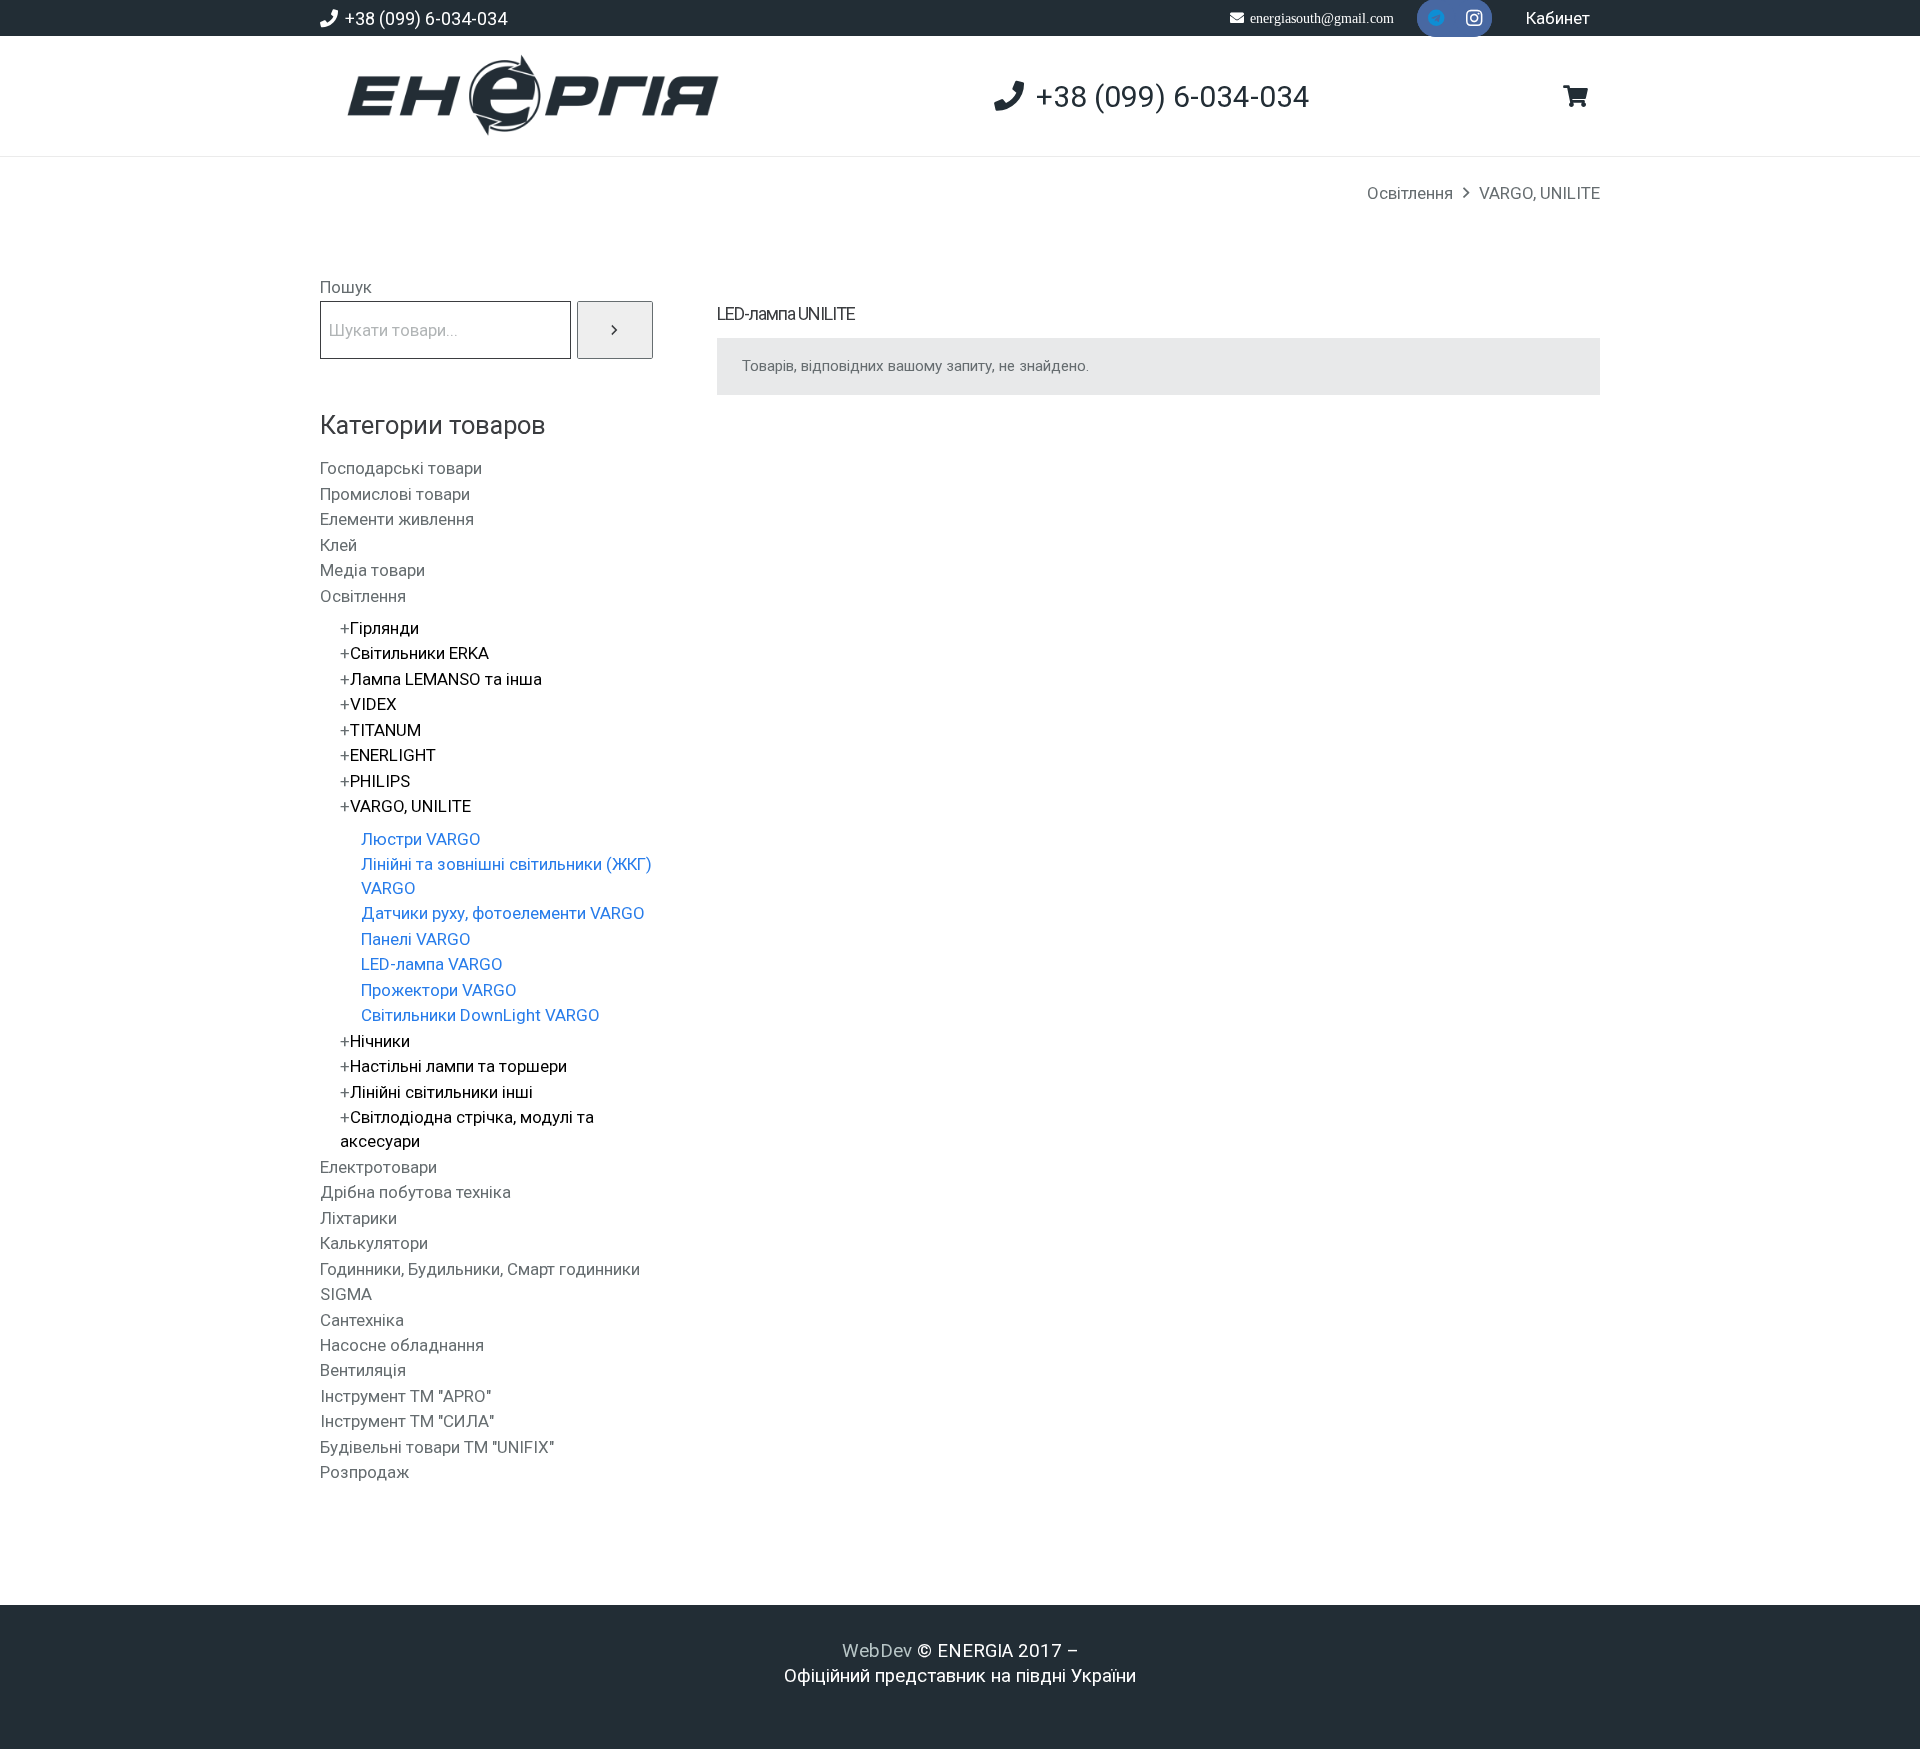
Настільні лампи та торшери (458, 1066)
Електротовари (378, 1167)
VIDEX (373, 704)
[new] (524, 96)
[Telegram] (1436, 18)
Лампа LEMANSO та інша (446, 679)
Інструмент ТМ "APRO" (405, 1396)
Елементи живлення (397, 519)
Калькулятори (374, 1243)
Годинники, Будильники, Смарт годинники (480, 1269)
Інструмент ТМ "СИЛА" (407, 1421)
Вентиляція (363, 1370)
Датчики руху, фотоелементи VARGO (503, 913)
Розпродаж (364, 1472)
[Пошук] (615, 329)
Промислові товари (395, 494)
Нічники (380, 1041)
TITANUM (385, 730)
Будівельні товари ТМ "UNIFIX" (437, 1447)
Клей (338, 545)
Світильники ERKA (419, 653)
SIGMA (346, 1294)
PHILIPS (380, 781)
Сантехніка (362, 1320)
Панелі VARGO (416, 939)
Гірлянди (384, 628)
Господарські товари (401, 468)
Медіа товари (372, 570)
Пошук (346, 287)
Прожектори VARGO (439, 990)
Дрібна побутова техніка (415, 1192)
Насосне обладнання (402, 1345)
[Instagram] (1474, 18)
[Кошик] (1576, 96)
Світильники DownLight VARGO (480, 1015)
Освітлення (1410, 193)
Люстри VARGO (421, 839)
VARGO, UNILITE (1539, 193)
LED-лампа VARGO (432, 964)
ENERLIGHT (393, 755)
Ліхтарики (358, 1218)
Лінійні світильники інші (441, 1092)
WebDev (879, 1651)
